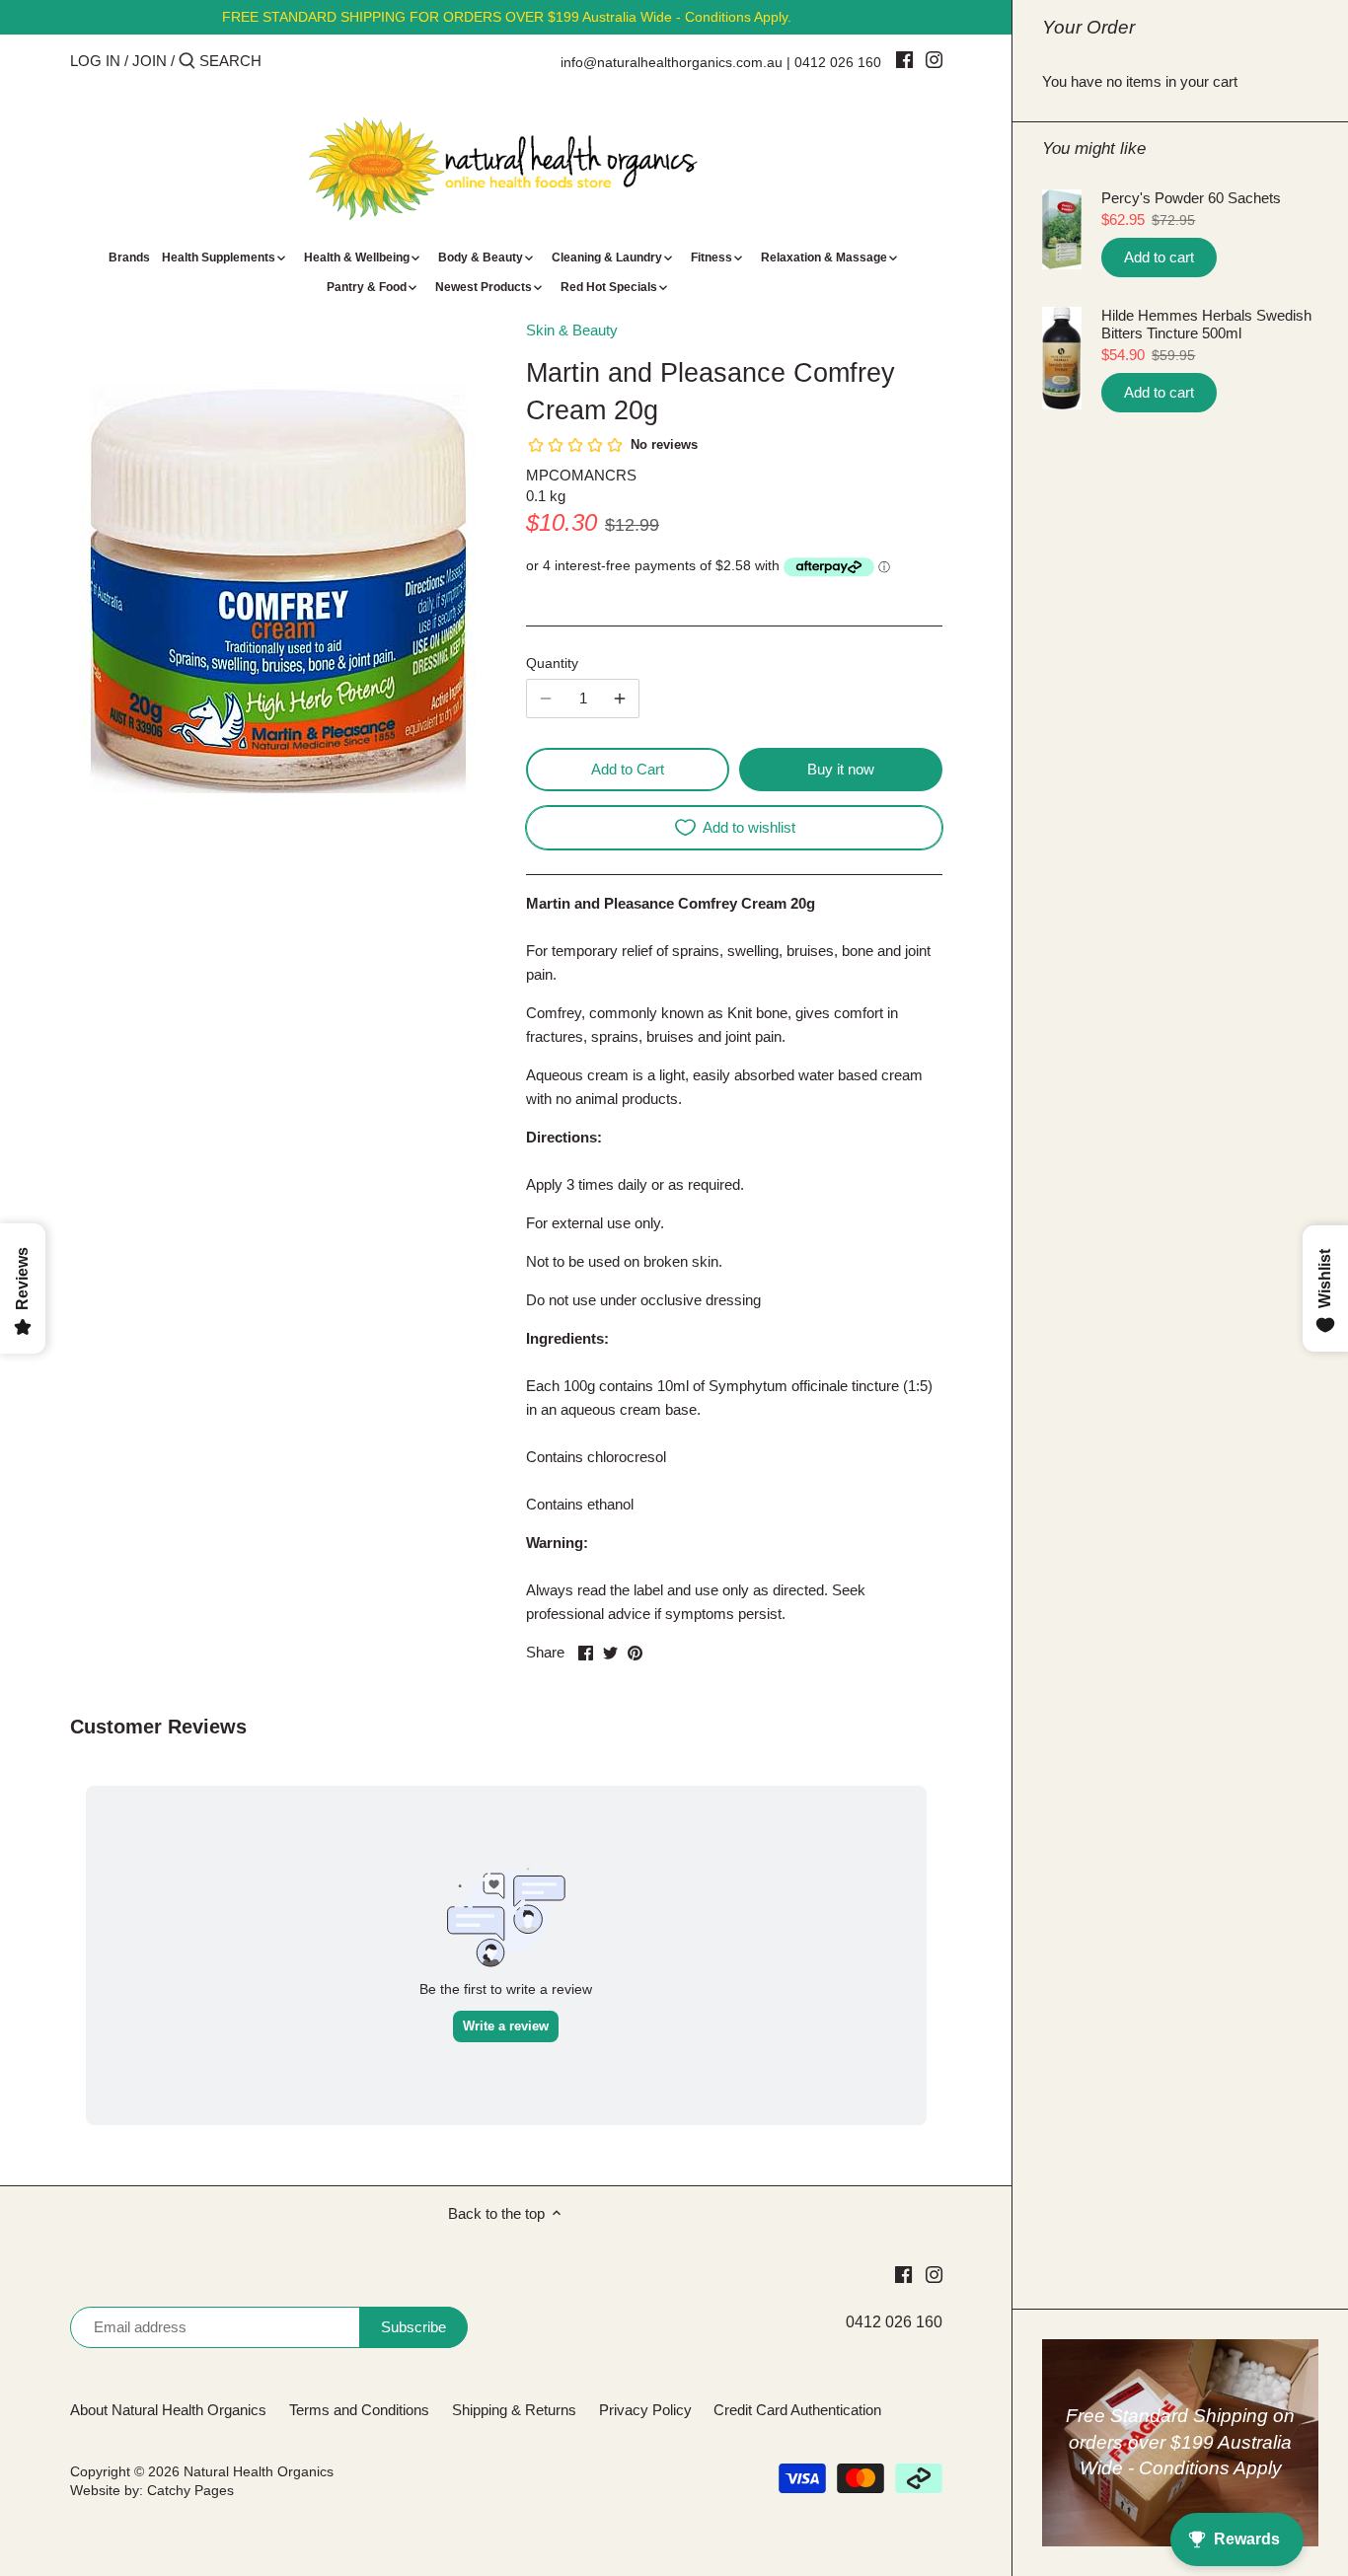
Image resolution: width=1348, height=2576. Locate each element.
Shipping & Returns (514, 2410)
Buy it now (841, 769)
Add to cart (1159, 257)
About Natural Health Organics (168, 2410)
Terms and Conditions (359, 2410)
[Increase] (620, 699)
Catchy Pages (190, 2491)
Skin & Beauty (572, 330)
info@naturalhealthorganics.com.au (672, 62)
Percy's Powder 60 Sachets (1191, 198)
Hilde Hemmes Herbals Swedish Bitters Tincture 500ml (1206, 324)
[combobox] (283, 61)
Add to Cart (628, 769)
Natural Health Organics (259, 2472)
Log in (95, 61)
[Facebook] (904, 59)
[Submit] (187, 62)
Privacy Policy (645, 2410)
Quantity (552, 663)
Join (150, 61)
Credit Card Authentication (797, 2410)
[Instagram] (934, 59)
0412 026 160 (838, 62)
